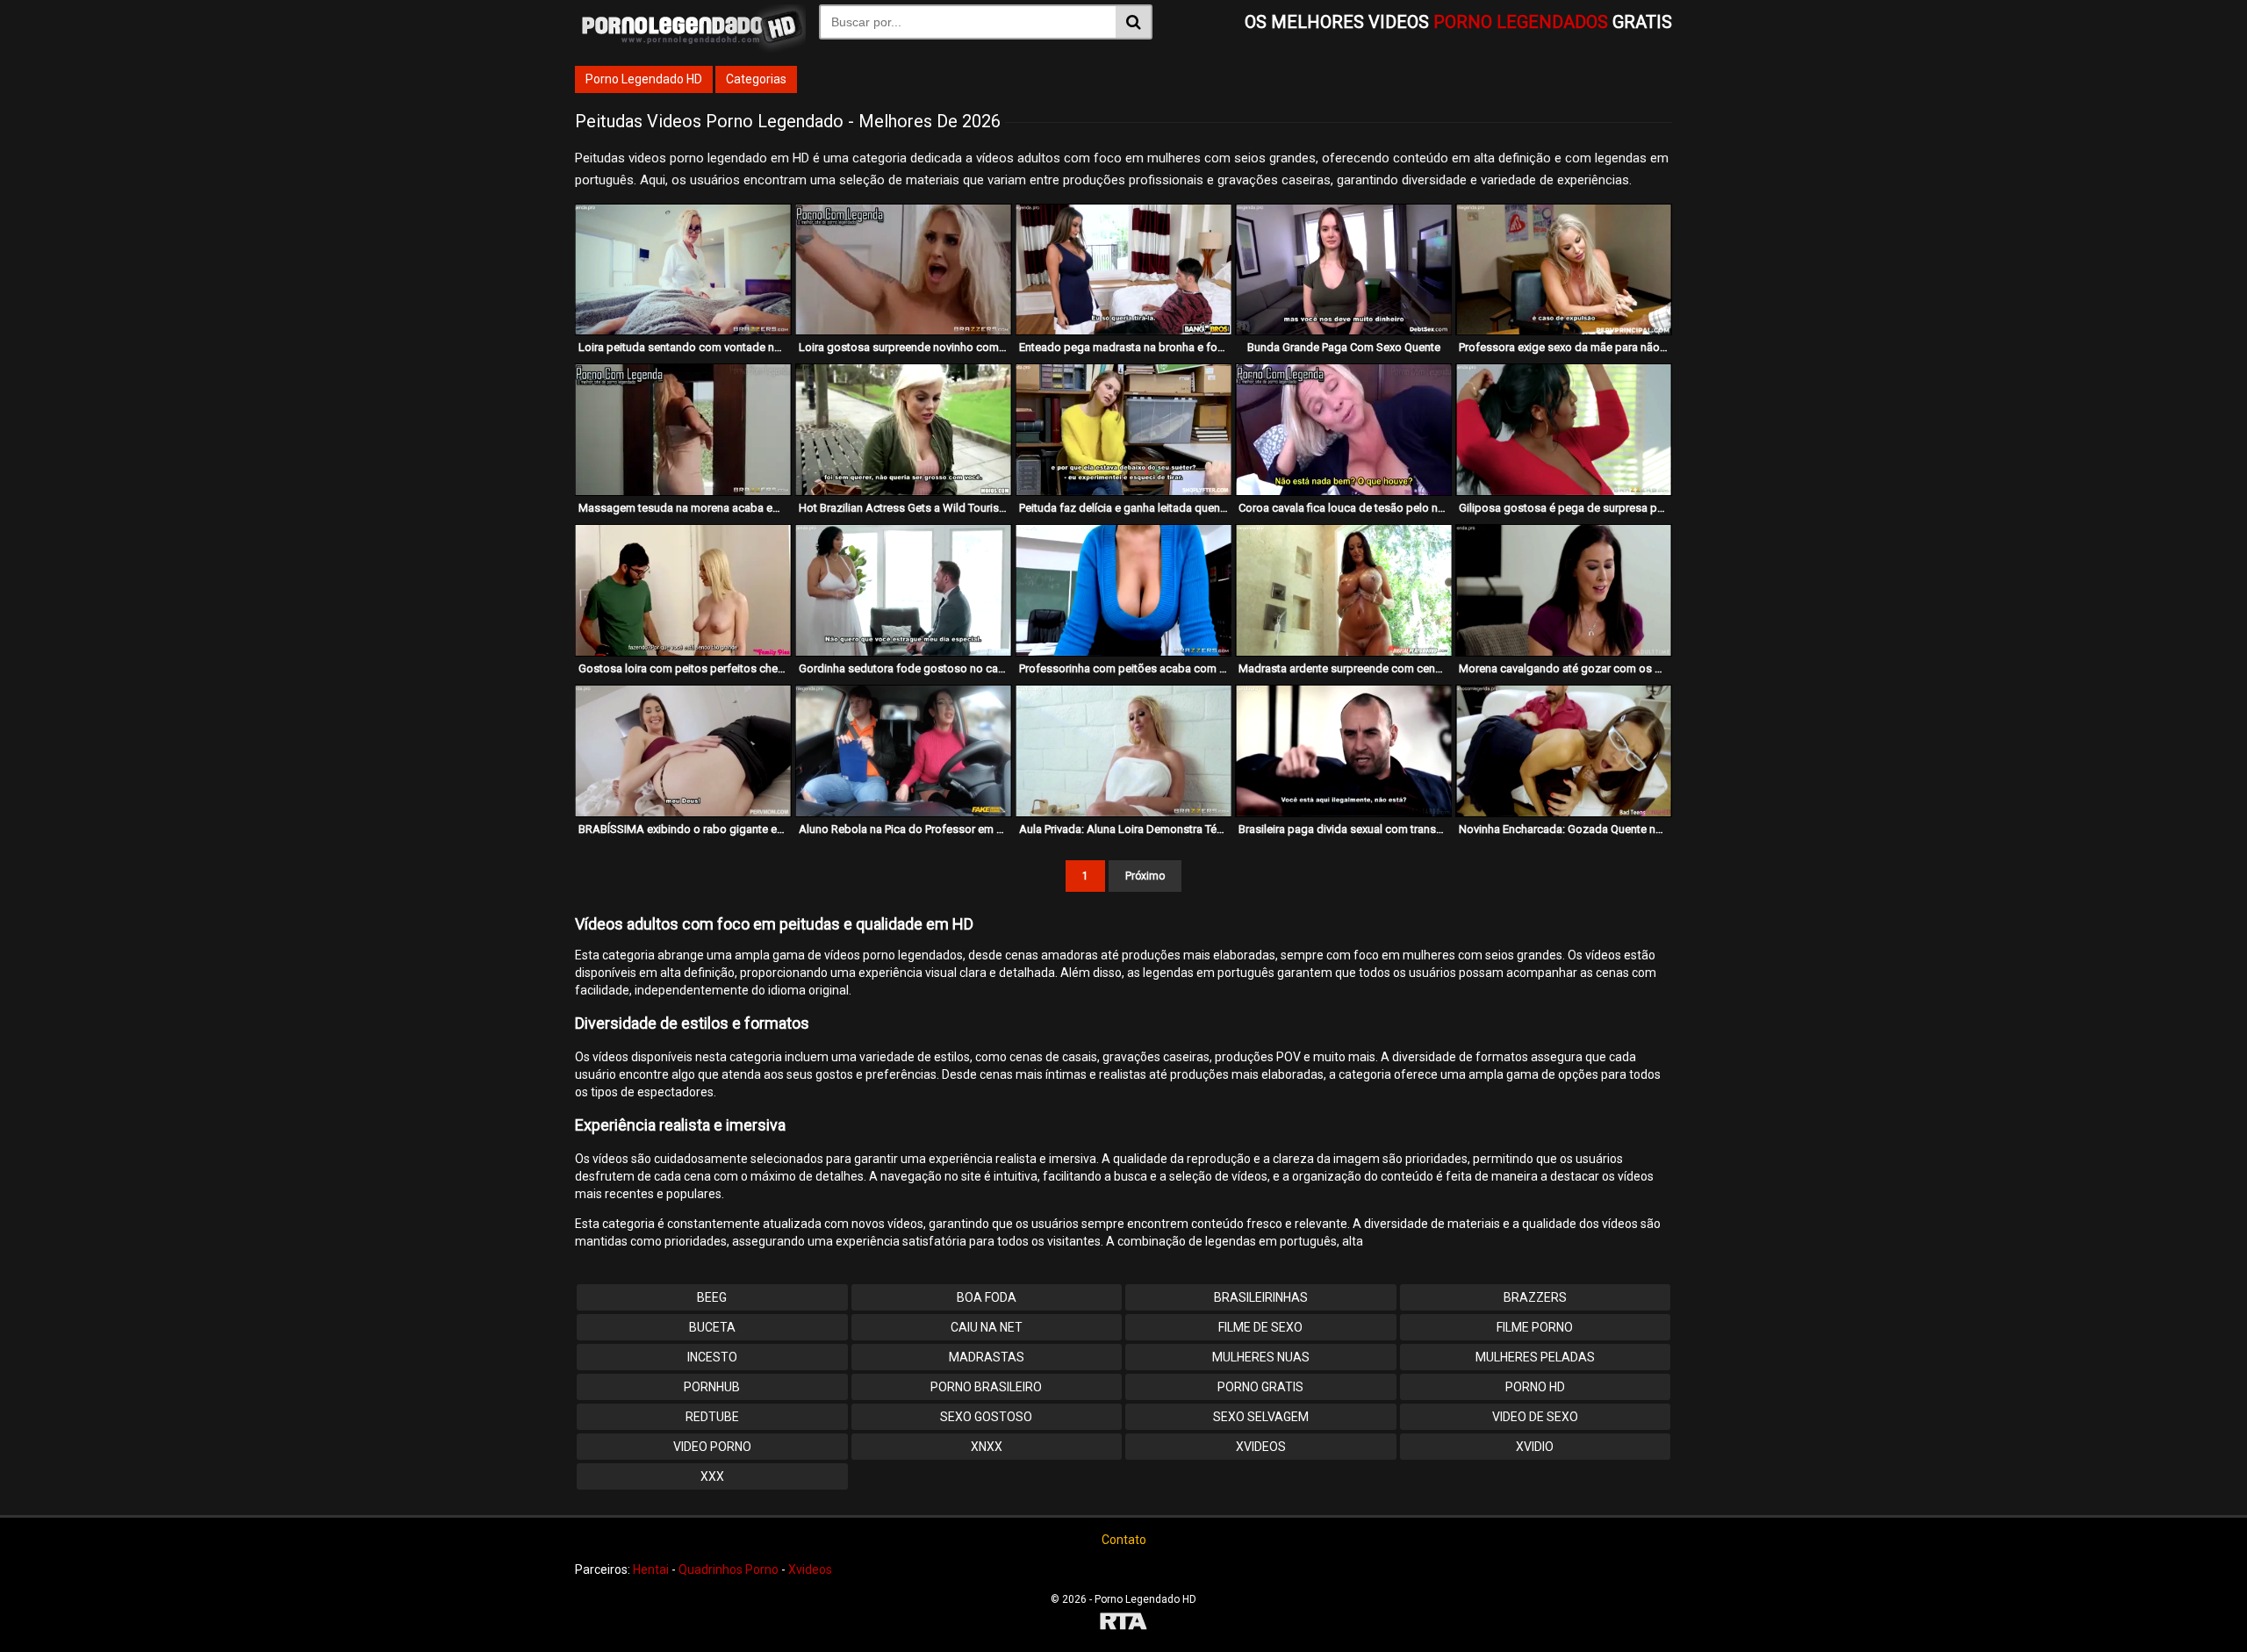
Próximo (1145, 876)
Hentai (651, 1569)
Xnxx (987, 1447)
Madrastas (987, 1357)
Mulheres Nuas (1261, 1357)
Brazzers (1535, 1297)
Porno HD (1535, 1387)
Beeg (712, 1297)
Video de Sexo (1535, 1417)
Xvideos (1261, 1447)
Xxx (712, 1476)
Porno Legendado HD (644, 79)
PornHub (712, 1387)
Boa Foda (987, 1297)
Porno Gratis (1260, 1387)
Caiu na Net (987, 1327)
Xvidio (1535, 1447)
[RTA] (1123, 1623)
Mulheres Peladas (1535, 1357)
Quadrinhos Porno (729, 1569)
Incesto (712, 1357)
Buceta (712, 1327)
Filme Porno (1535, 1327)
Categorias (756, 79)
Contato (1124, 1540)
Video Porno (712, 1447)
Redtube (712, 1417)
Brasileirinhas (1261, 1297)
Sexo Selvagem (1261, 1417)
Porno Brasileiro (986, 1387)
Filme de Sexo (1260, 1327)
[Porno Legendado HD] (690, 48)
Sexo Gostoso (986, 1417)
